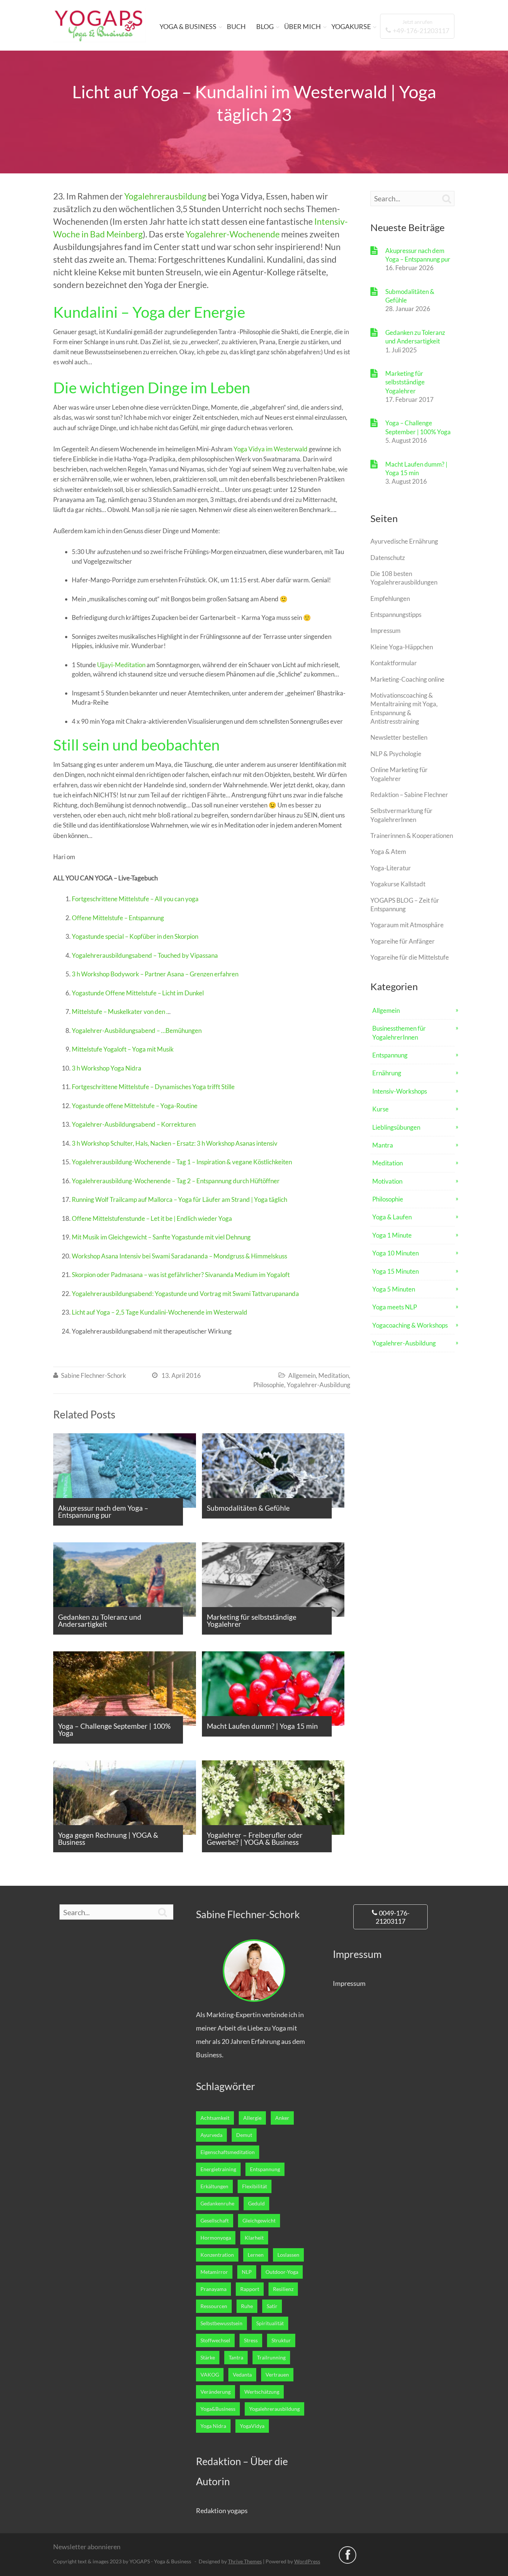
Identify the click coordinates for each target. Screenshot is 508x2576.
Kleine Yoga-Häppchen (402, 647)
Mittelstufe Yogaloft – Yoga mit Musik (123, 1049)
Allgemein (302, 1375)
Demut (244, 2135)
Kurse (380, 1109)
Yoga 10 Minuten (396, 1253)
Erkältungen (214, 2186)
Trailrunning (271, 2358)
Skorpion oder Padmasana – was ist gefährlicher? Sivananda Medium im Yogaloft (181, 1275)
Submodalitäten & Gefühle (410, 296)
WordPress (307, 2561)
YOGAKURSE (351, 26)
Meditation (334, 1375)
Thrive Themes (245, 2561)
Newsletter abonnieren (87, 2547)
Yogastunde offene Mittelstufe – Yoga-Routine (135, 1106)
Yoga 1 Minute (392, 1235)
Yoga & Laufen (392, 1217)
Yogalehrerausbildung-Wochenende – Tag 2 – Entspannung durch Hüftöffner (176, 1181)
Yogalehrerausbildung (165, 196)
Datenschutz (388, 558)
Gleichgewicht (259, 2221)
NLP (247, 2272)
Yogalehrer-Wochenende (233, 234)
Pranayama (213, 2289)
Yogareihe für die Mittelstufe (410, 957)
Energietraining (218, 2169)
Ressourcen (214, 2306)
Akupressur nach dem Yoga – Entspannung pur (418, 255)
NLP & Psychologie (396, 754)
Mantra (383, 1145)
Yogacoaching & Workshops (410, 1325)
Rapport (250, 2289)
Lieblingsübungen (396, 1127)
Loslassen (288, 2255)
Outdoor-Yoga (282, 2272)
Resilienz (283, 2289)
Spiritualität (270, 2323)
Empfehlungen (390, 599)
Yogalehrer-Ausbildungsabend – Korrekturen (134, 1124)
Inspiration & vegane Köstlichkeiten (244, 1162)
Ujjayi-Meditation (121, 665)
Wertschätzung (262, 2392)
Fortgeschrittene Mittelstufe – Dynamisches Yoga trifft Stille (153, 1087)
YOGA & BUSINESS (188, 26)
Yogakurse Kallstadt (398, 884)
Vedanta (242, 2375)
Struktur (281, 2340)
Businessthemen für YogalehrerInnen (399, 1033)
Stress (251, 2340)
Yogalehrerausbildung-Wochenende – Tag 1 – (134, 1162)
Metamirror (214, 2272)
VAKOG (210, 2375)
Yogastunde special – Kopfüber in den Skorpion (135, 936)
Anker (282, 2118)
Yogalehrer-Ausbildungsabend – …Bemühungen (137, 1031)
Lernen (256, 2255)
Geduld (256, 2204)
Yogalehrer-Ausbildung (319, 1385)
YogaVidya (252, 2426)
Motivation (387, 1181)
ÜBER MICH (303, 26)
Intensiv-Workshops (400, 1091)
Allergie (252, 2118)
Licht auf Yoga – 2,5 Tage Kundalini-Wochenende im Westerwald (160, 1312)
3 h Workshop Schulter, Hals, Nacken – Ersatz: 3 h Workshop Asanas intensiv (175, 1143)
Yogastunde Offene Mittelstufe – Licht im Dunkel (138, 993)
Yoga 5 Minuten (394, 1289)
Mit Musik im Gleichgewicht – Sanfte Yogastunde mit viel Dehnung (161, 1237)
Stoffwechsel (215, 2340)
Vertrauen (277, 2375)
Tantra (236, 2358)
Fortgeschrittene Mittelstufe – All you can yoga (135, 899)
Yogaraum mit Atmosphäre (407, 925)
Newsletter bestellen (399, 737)
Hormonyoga (216, 2238)
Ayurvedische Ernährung (404, 541)
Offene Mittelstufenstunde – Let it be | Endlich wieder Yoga (152, 1218)
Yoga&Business (218, 2409)
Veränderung (216, 2392)
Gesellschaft (215, 2221)
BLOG (265, 26)
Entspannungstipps (396, 615)
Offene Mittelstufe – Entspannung (118, 918)
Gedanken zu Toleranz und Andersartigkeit (415, 337)
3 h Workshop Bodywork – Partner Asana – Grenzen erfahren (155, 974)
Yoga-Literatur (391, 868)
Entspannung (390, 1055)
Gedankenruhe (217, 2204)
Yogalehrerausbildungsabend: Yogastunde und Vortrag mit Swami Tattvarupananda (185, 1294)
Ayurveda (211, 2135)
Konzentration (217, 2255)
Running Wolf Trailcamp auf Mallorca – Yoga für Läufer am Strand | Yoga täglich (179, 1199)
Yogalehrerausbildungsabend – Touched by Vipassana (145, 955)
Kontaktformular (394, 663)
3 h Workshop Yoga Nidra (107, 1068)
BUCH (236, 26)
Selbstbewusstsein (221, 2323)
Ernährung (387, 1073)
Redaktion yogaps (222, 2511)
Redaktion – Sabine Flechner (409, 795)
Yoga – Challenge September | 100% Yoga (418, 427)
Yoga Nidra (213, 2426)
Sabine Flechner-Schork (94, 1375)
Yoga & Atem (388, 852)
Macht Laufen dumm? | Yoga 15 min (416, 468)
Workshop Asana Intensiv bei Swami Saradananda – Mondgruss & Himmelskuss (179, 1256)
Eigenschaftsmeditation (228, 2152)
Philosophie (269, 1385)
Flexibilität (255, 2186)
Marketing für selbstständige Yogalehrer (405, 382)
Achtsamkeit (215, 2118)
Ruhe (247, 2306)
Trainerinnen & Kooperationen (412, 836)
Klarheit (254, 2238)
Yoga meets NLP (395, 1307)
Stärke (208, 2358)
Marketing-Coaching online (407, 679)
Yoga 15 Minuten (396, 1271)
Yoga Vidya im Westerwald (271, 449)
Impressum (385, 631)
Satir (272, 2306)
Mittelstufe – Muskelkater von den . (120, 1012)
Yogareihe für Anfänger (403, 941)
